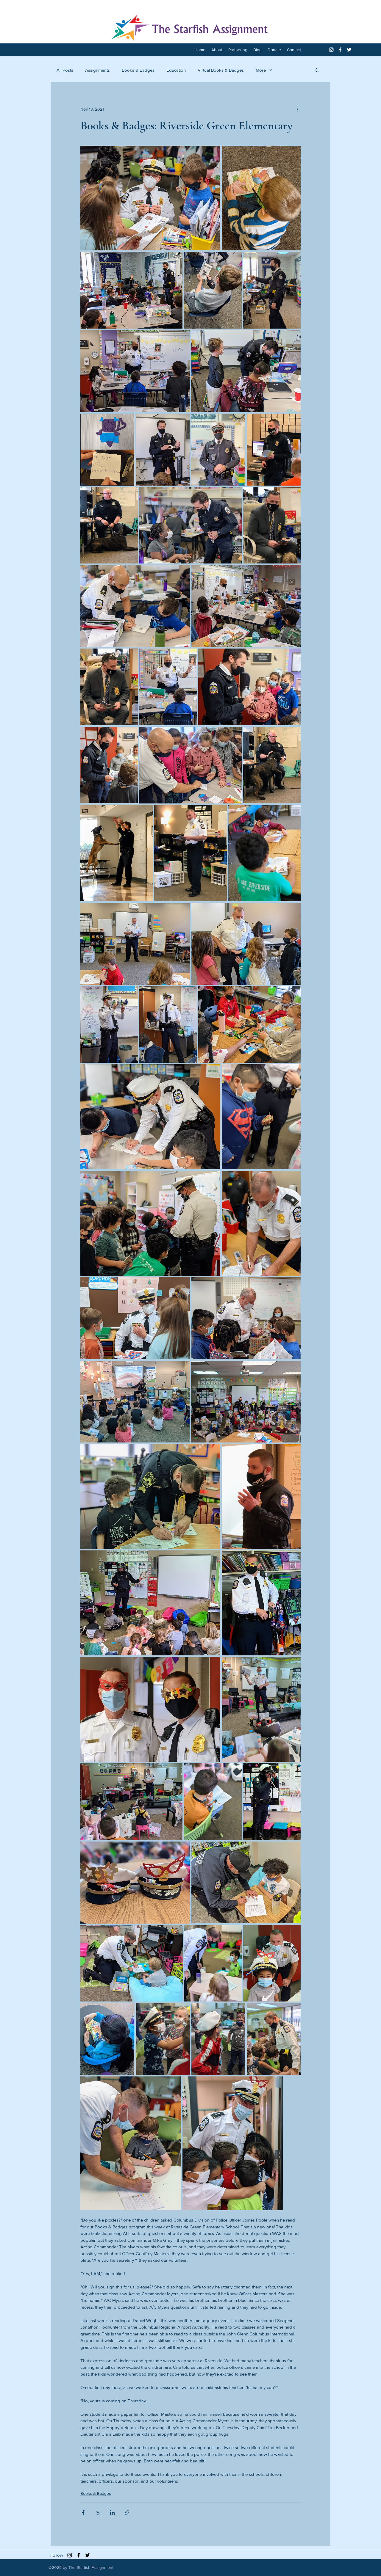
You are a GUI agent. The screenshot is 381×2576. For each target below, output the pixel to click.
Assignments (97, 70)
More (261, 70)
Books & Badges (138, 70)
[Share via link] (127, 2513)
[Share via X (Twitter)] (98, 2513)
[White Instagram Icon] (331, 50)
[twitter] (349, 50)
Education (176, 70)
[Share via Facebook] (83, 2513)
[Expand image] (150, 198)
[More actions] (297, 109)
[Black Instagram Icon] (70, 2555)
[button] (317, 70)
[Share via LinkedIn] (112, 2513)
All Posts (65, 70)
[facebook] (340, 50)
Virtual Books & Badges (221, 70)
